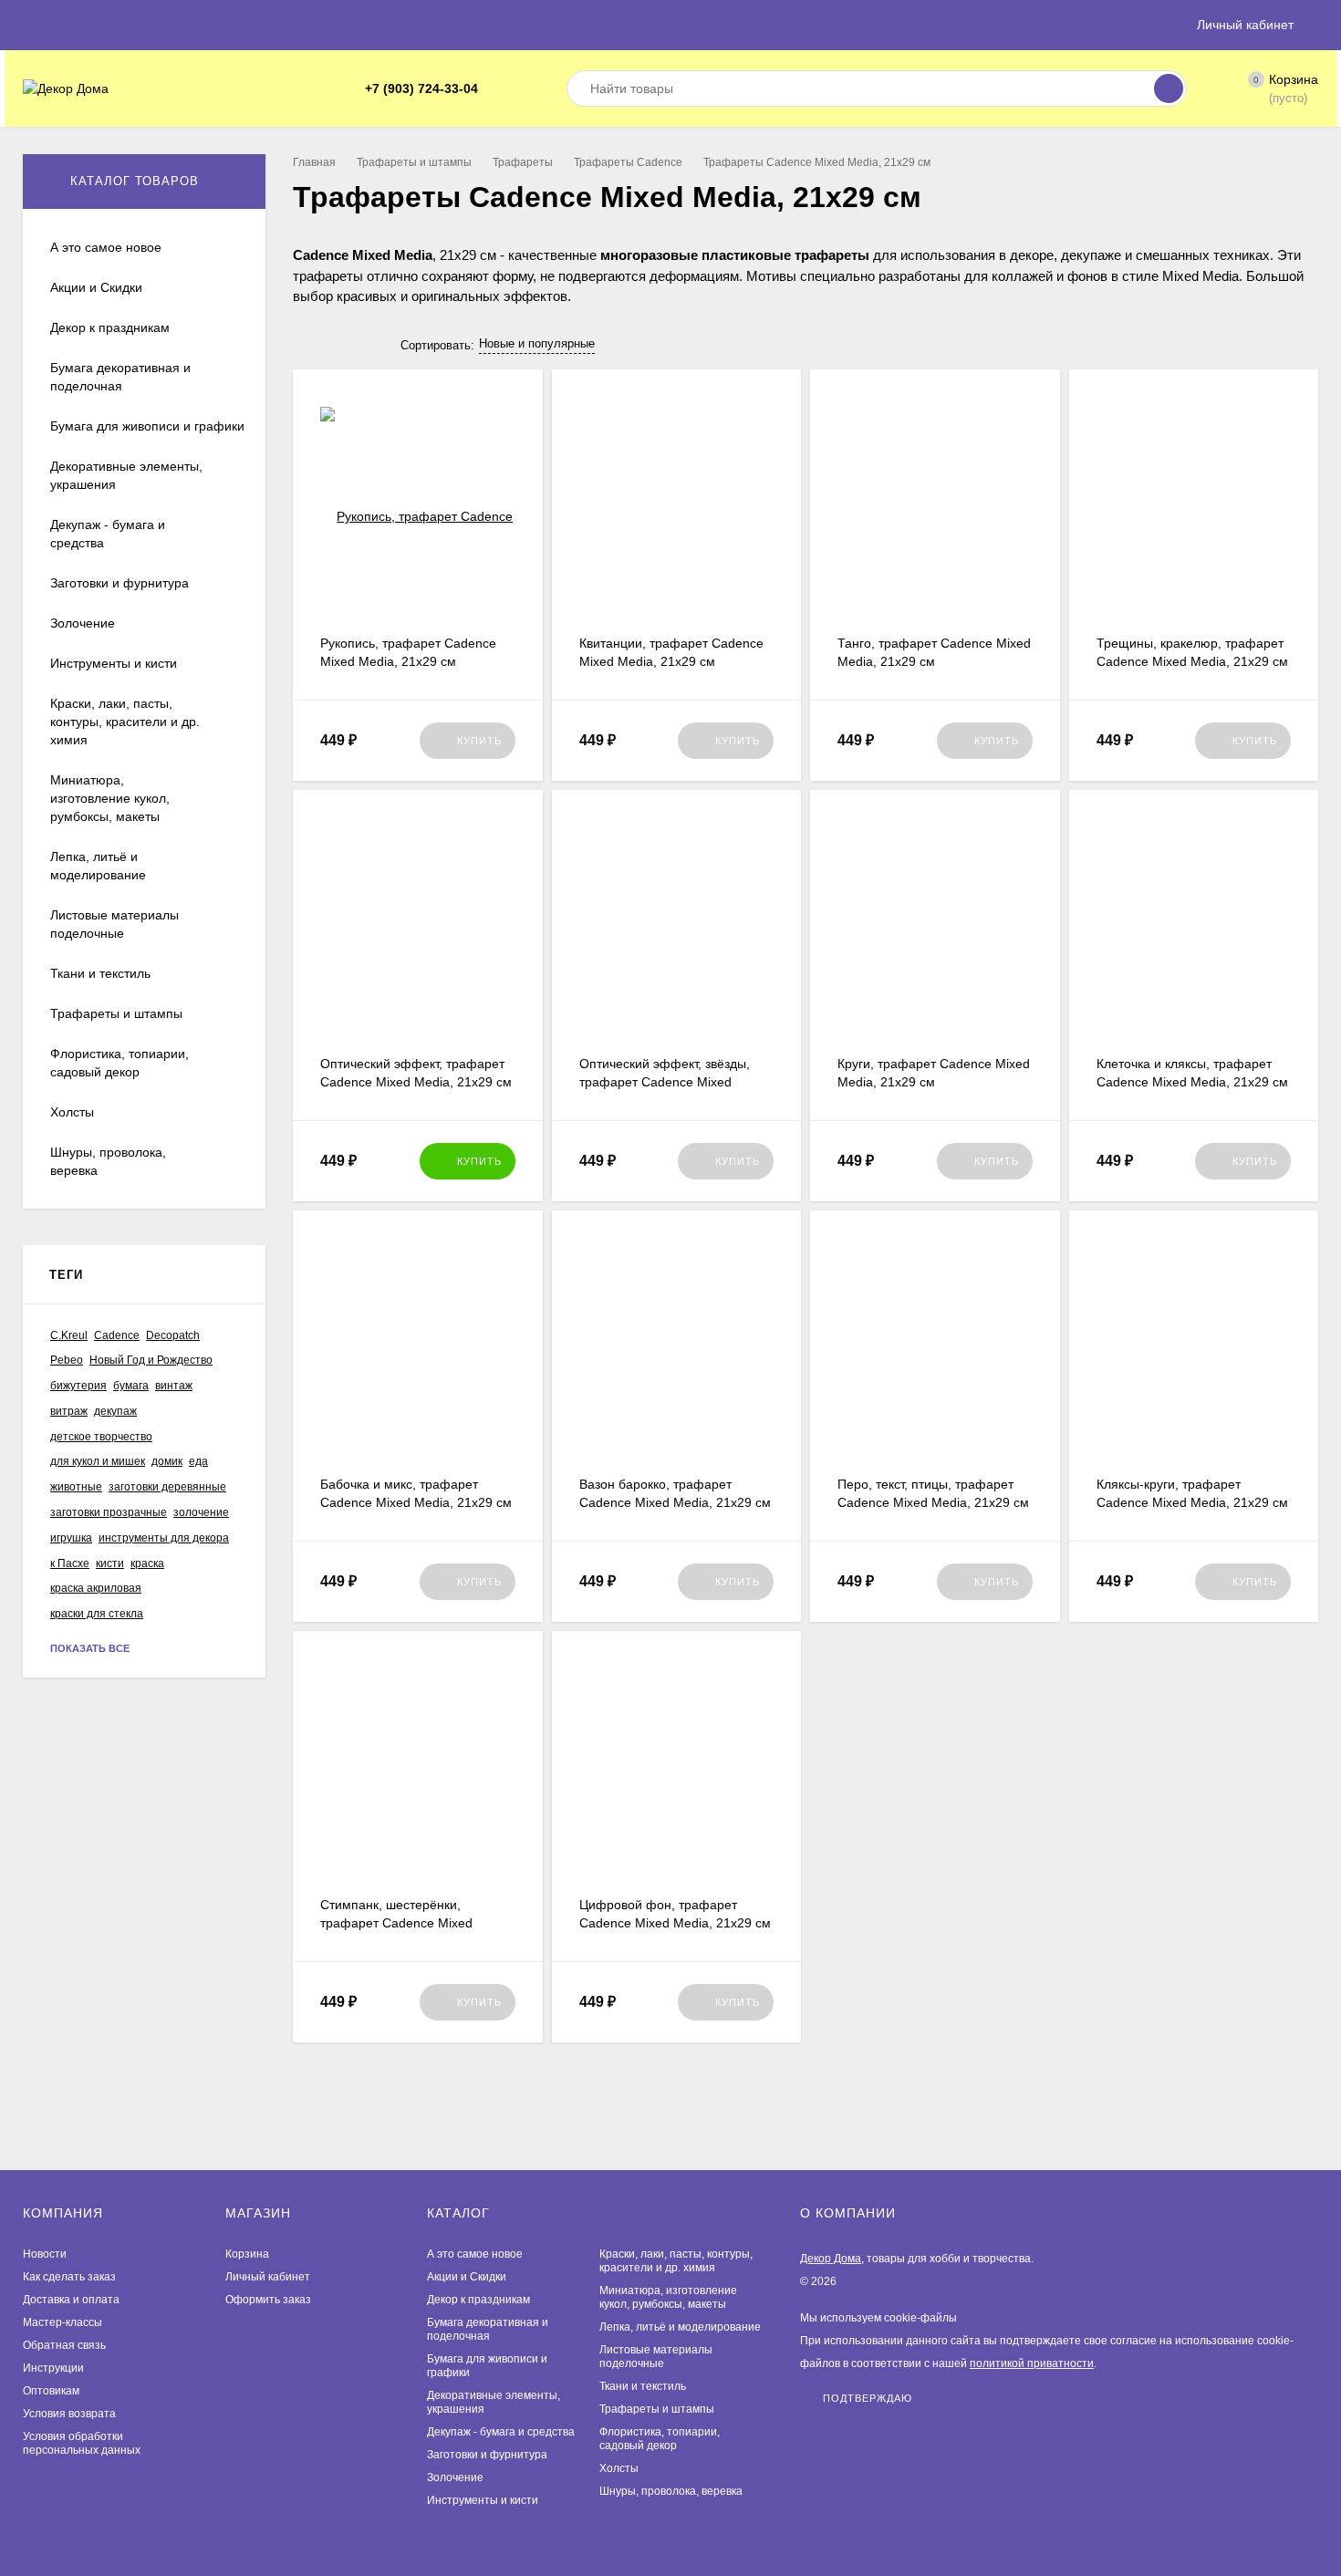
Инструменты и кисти (483, 2500)
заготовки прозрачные (109, 1512)
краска (147, 1563)
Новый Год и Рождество (151, 1360)
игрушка (71, 1538)
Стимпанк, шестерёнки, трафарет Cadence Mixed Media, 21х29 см (396, 1923)
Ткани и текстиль (643, 2386)
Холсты (619, 2468)
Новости (45, 2254)
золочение (201, 1512)
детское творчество (101, 1437)
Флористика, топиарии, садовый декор (660, 2439)
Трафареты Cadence (628, 162)
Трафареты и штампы (414, 162)
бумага (131, 1386)
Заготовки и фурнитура (487, 2455)
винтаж (174, 1386)
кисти (110, 1563)
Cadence (117, 1335)
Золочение (455, 2477)
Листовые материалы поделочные (656, 2357)
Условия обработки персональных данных (82, 2443)
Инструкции (53, 2368)
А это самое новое (475, 2254)
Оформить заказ (268, 2300)
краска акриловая (96, 1588)
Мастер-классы (62, 2322)
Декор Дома (831, 2259)
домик (167, 1461)
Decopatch (173, 1335)
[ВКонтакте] (520, 89)
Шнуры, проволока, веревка (671, 2491)
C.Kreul (69, 1335)
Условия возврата (69, 2414)
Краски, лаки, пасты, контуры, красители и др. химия (676, 2261)
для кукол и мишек (98, 1461)
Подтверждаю (868, 2398)
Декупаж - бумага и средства (501, 2432)
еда (198, 1461)
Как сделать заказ (69, 2277)
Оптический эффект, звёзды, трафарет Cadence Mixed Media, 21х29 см (665, 1082)
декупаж (115, 1411)
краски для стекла (97, 1614)
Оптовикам (51, 2391)
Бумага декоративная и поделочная (488, 2329)
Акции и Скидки (467, 2277)
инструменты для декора (164, 1538)
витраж (69, 1411)
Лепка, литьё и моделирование (680, 2327)
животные (76, 1487)
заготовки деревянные (167, 1487)
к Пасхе (70, 1563)
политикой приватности (1032, 2363)
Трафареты (523, 162)
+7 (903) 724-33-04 (421, 88)
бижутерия (78, 1386)
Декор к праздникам (478, 2300)
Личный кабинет (268, 2277)
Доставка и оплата (71, 2300)
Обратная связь (64, 2345)
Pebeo (67, 1360)
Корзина (247, 2254)
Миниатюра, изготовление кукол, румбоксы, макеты (668, 2297)
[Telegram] (498, 89)
